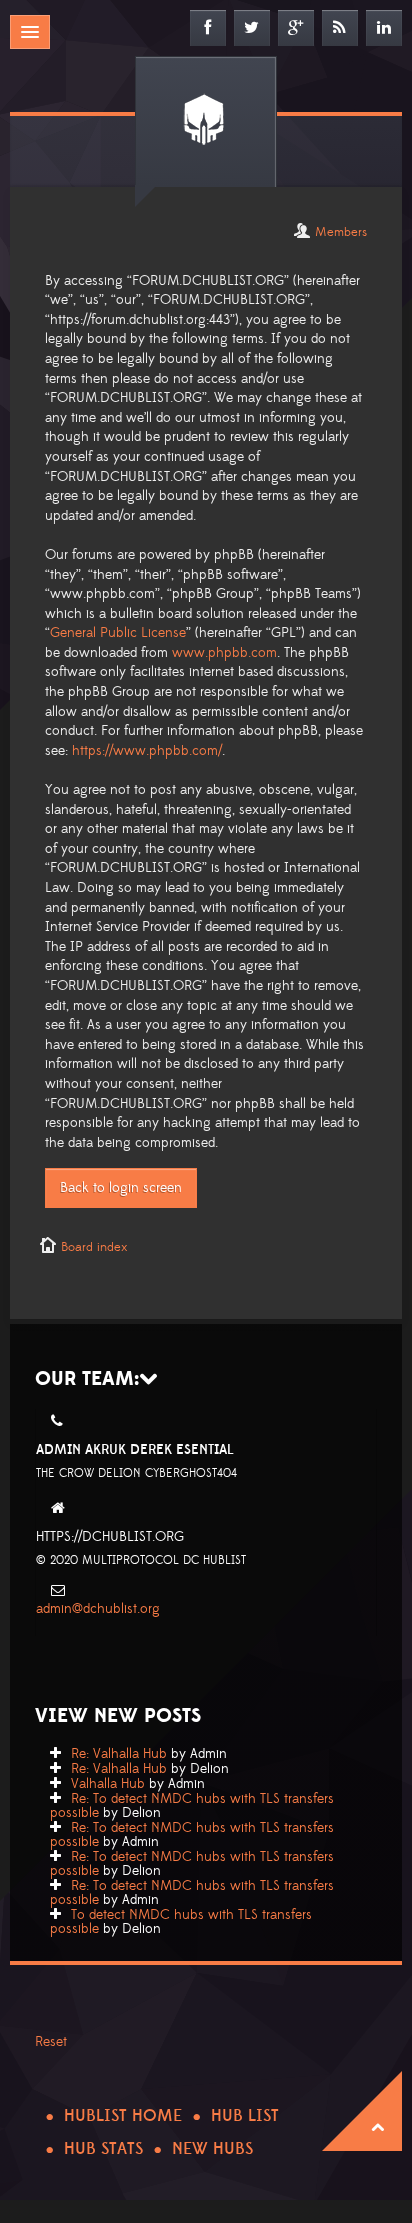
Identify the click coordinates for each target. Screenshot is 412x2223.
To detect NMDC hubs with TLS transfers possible (181, 1922)
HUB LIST (245, 2116)
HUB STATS (103, 2149)
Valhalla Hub (108, 1784)
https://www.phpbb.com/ (147, 751)
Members (341, 232)
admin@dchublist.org (98, 1609)
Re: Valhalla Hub (119, 1754)
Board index (94, 1247)
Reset (51, 2042)
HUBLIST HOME (123, 2116)
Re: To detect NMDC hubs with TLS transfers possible (192, 1806)
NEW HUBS (212, 2149)
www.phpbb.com (224, 653)
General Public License (118, 633)
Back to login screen (121, 1188)
